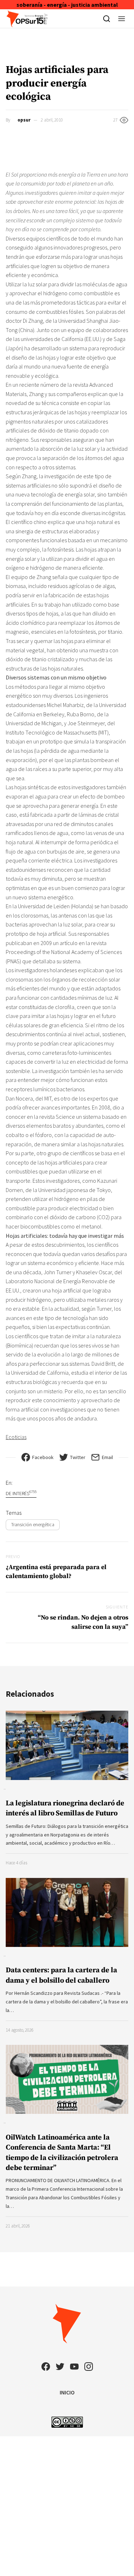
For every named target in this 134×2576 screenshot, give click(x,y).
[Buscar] (107, 19)
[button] (122, 19)
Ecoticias (16, 1437)
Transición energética (33, 1524)
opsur (24, 120)
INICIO (67, 2392)
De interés (21, 1493)
